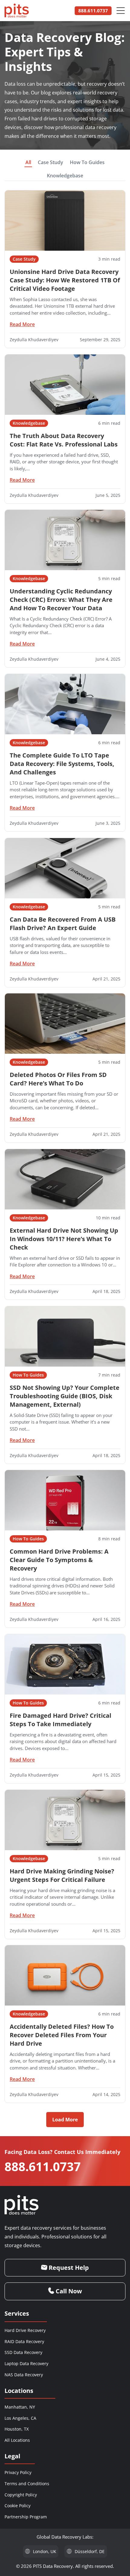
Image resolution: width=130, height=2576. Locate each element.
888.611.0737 (43, 2166)
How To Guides (87, 162)
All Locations (17, 2440)
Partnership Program (26, 2517)
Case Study (50, 162)
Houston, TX (17, 2429)
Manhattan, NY (20, 2407)
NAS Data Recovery (24, 2375)
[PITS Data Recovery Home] (17, 11)
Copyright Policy (21, 2495)
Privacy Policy (18, 2472)
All (28, 162)
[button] (65, 2120)
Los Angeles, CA (20, 2418)
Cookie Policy (18, 2506)
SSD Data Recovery (23, 2352)
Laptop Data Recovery (26, 2363)
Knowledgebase (65, 176)
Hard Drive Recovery (25, 2330)
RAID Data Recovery (24, 2341)
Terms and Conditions (27, 2484)
